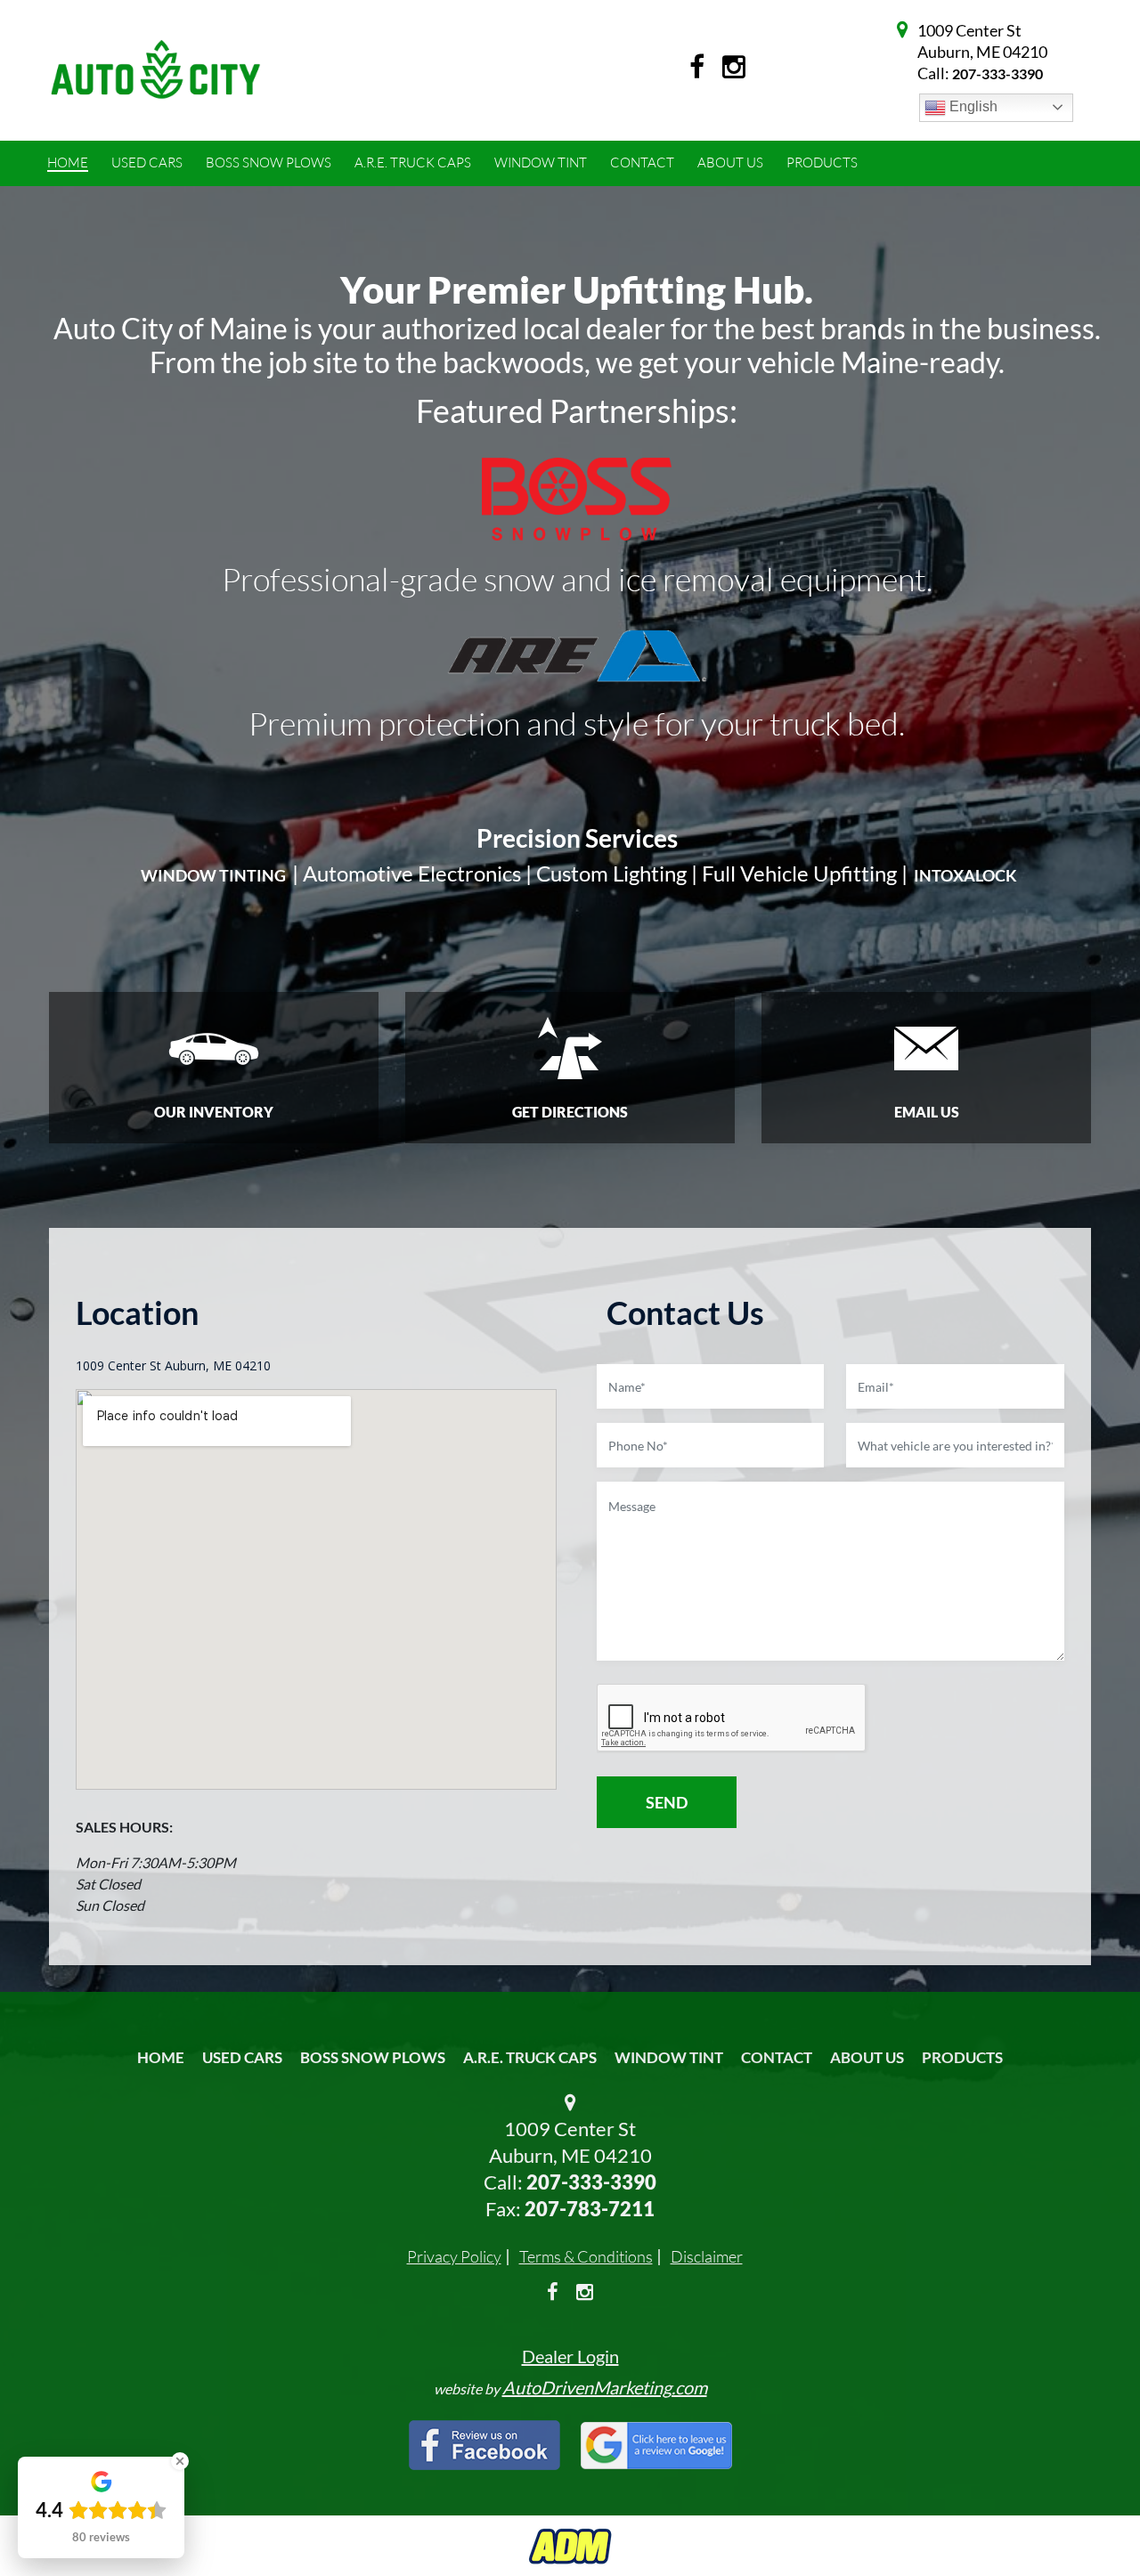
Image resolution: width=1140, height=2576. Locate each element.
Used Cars (242, 2057)
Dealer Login (570, 2356)
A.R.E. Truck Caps (530, 2057)
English (972, 106)
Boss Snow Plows (373, 2057)
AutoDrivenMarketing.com (605, 2387)
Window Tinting (213, 875)
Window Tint (669, 2057)
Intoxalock (965, 875)
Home (161, 2057)
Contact (777, 2057)
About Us (867, 2057)
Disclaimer (707, 2256)
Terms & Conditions (586, 2256)
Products (962, 2057)
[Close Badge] (180, 2461)
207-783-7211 (590, 2209)
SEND (667, 1802)
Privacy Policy (454, 2256)
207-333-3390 (997, 73)
